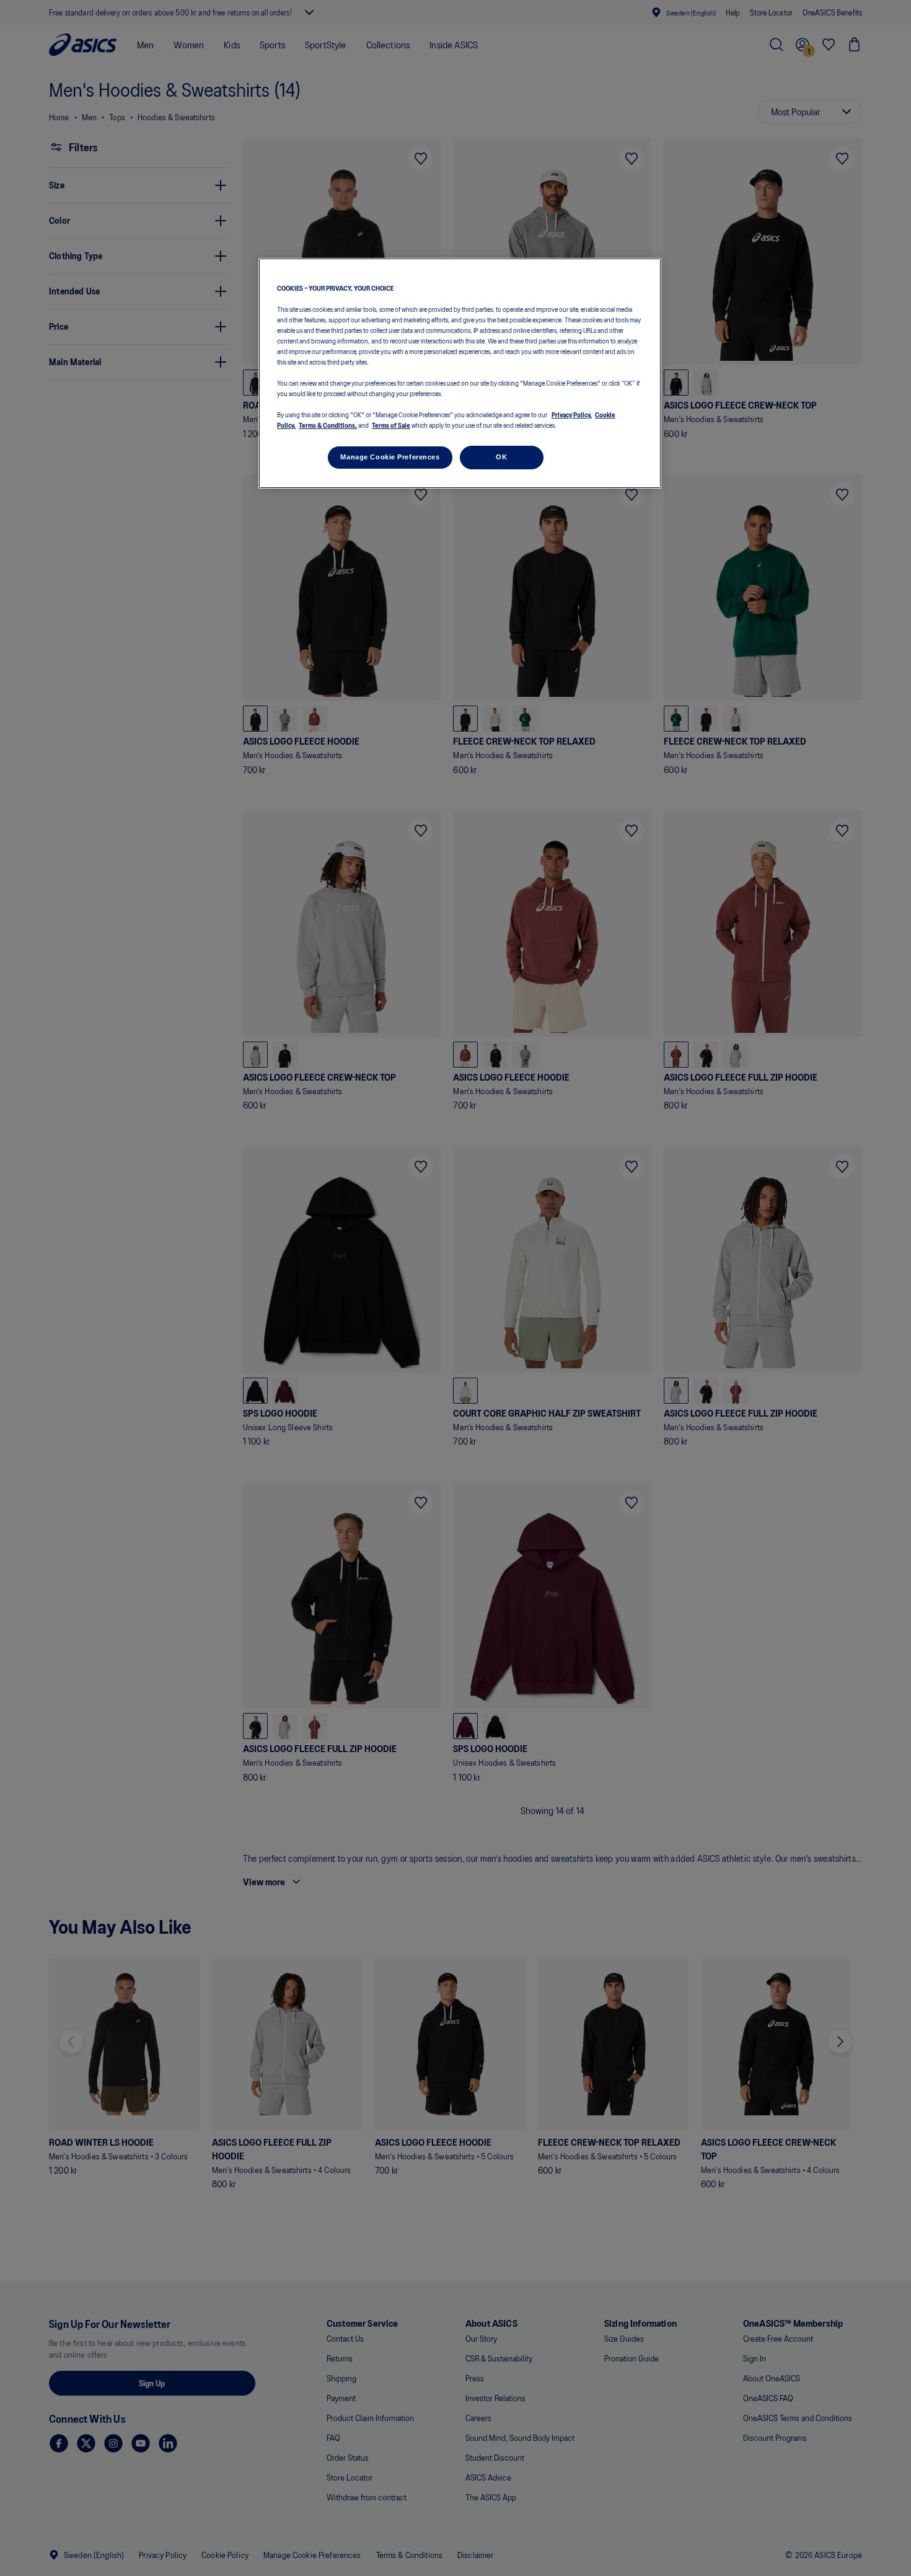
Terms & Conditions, (328, 425)
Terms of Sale (391, 425)
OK (501, 457)
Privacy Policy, (572, 414)
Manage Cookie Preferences (390, 457)
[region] (460, 374)
